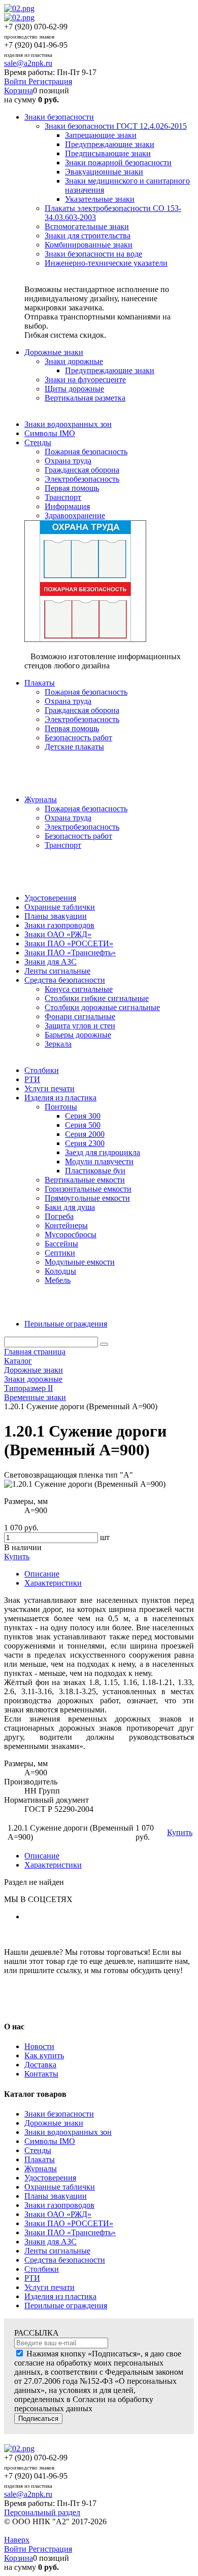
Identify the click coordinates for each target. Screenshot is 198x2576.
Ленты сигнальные (57, 2251)
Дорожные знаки (54, 2123)
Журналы (41, 2169)
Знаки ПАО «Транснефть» (70, 2232)
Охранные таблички (60, 2187)
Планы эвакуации (56, 2196)
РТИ (32, 2278)
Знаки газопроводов (59, 2205)
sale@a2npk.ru (28, 63)
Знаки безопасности (59, 2114)
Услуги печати (49, 2287)
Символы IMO (50, 2141)
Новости (39, 2046)
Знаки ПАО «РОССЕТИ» (69, 2223)
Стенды (38, 2150)
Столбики (42, 2269)
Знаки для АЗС (51, 2242)
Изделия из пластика (60, 2296)
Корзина (19, 91)
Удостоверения (50, 2178)
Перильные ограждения (66, 2305)
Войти (16, 81)
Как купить (44, 2055)
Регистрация (50, 81)
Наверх (17, 2540)
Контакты (41, 2074)
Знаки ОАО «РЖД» (58, 2214)
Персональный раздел (42, 2512)
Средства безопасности (65, 2260)
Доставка (40, 2065)
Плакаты (40, 2159)
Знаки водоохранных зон (68, 2132)
